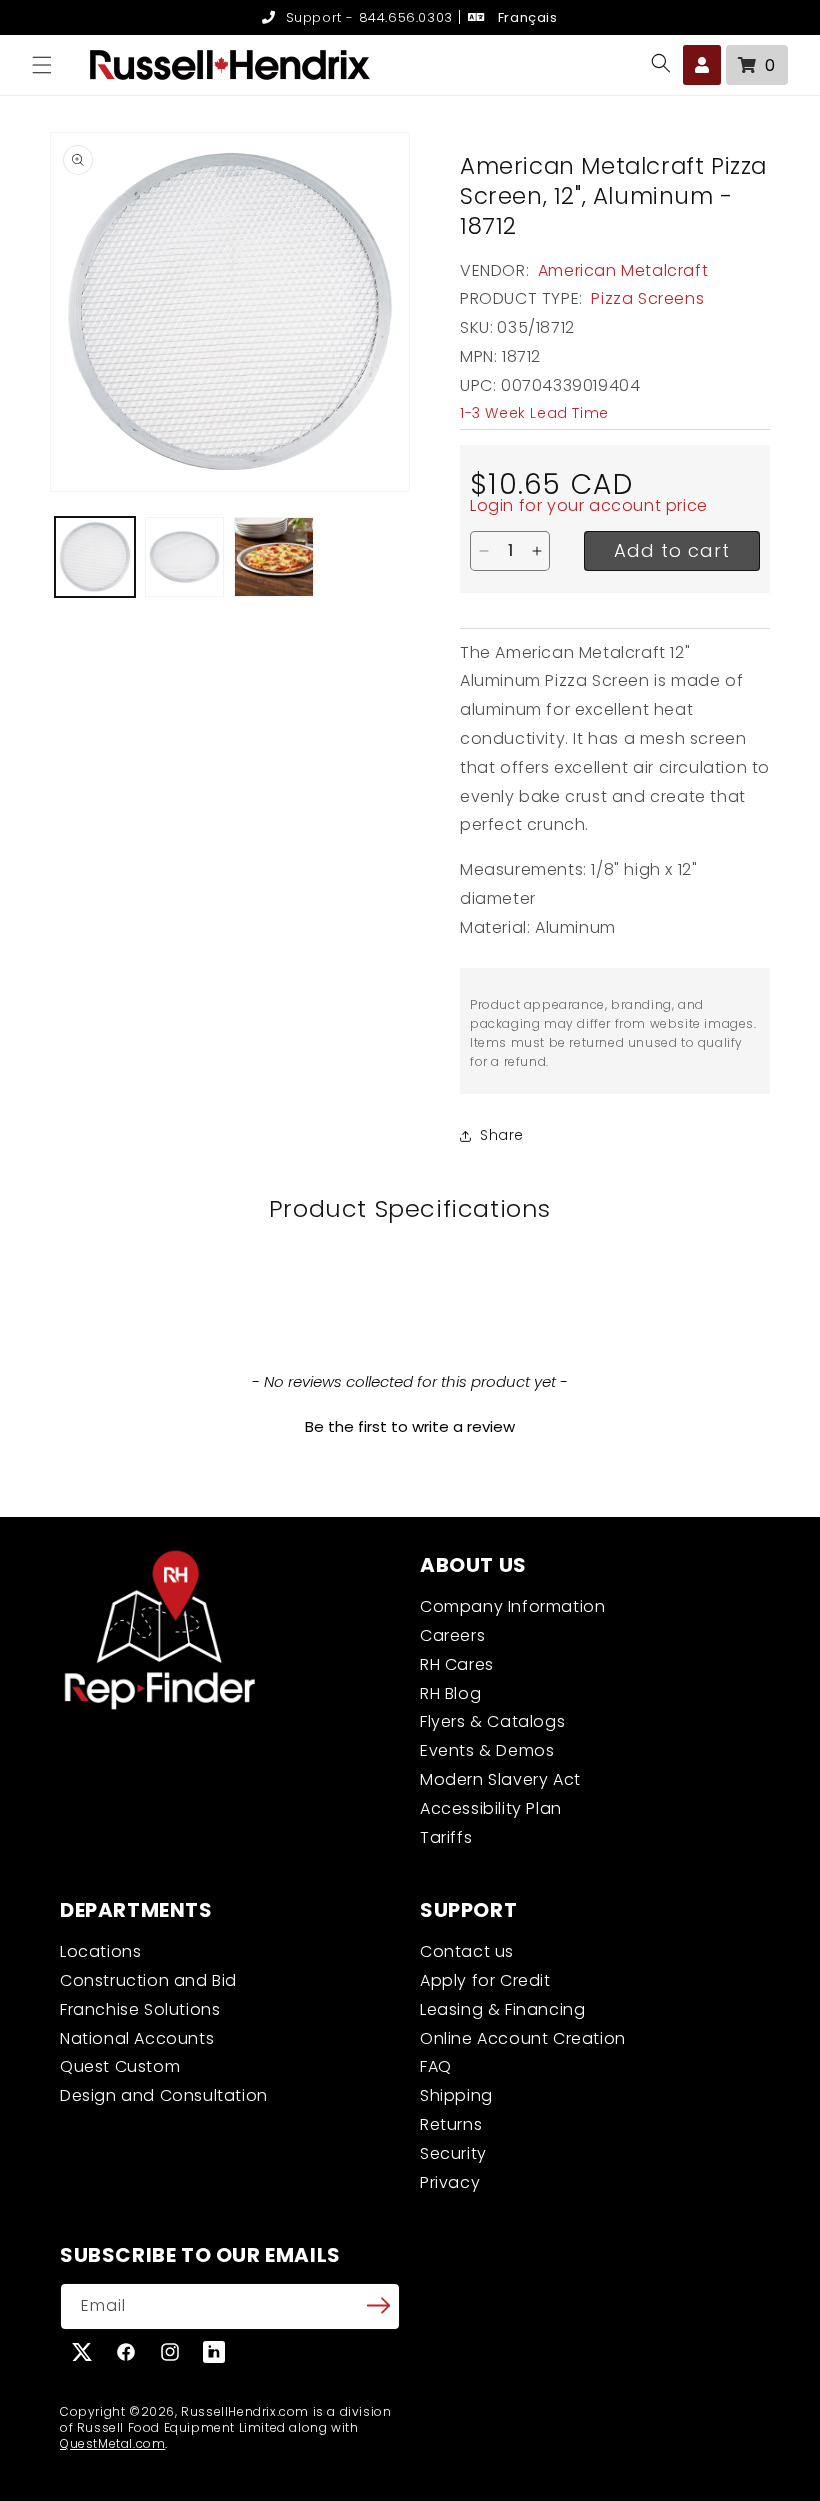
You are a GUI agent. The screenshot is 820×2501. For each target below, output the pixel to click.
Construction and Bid (148, 1980)
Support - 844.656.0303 (366, 17)
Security (453, 2153)
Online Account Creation (523, 2038)
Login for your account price (589, 505)
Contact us (467, 1951)
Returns (451, 2124)
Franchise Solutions (140, 2009)
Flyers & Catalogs (492, 1721)
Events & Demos (487, 1750)
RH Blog (450, 1693)
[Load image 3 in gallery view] (274, 557)
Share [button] (502, 1135)
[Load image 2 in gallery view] (185, 557)
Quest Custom (120, 2066)
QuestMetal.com (112, 2443)
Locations (100, 1951)
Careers (452, 1635)
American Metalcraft (623, 270)
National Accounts (137, 2038)
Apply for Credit (485, 1980)
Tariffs (446, 1837)
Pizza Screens (647, 298)
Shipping (456, 2095)
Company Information (512, 1606)
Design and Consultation (164, 2095)
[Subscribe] (378, 2305)
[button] (42, 65)
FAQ (436, 2066)
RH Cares (457, 1664)
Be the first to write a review (410, 1426)
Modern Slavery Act (500, 1779)
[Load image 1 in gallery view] (95, 557)
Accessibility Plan (491, 1808)
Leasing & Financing (502, 2009)
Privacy (450, 2182)
